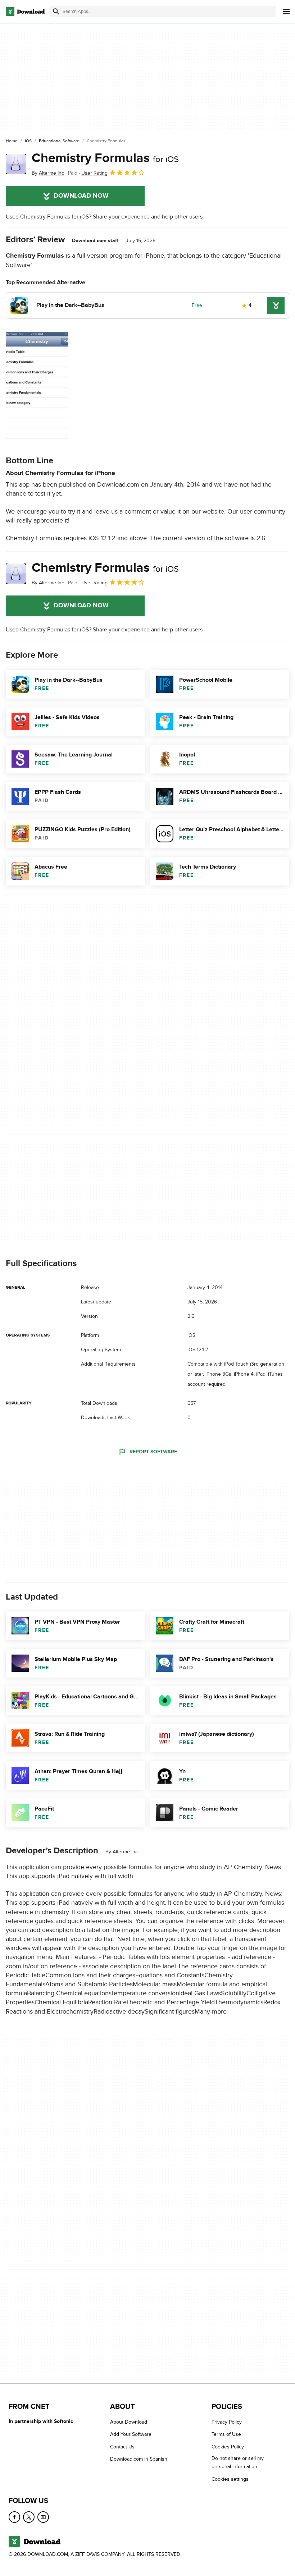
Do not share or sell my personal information (238, 2463)
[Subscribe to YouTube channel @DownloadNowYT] (43, 2517)
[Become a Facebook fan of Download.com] (14, 2517)
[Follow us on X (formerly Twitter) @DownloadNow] (29, 2517)
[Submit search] (56, 11)
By (48, 173)
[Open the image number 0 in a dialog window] (37, 387)
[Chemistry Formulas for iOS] (16, 164)
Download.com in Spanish (139, 2459)
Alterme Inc (125, 1852)
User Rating (94, 173)
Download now (81, 196)
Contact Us (122, 2447)
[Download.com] (25, 11)
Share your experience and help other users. (148, 217)
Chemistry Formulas (105, 158)
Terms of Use (226, 2435)
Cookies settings (230, 2479)
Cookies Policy (228, 2447)
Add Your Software (131, 2435)
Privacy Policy (227, 2422)
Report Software (153, 1451)
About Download (129, 2422)
